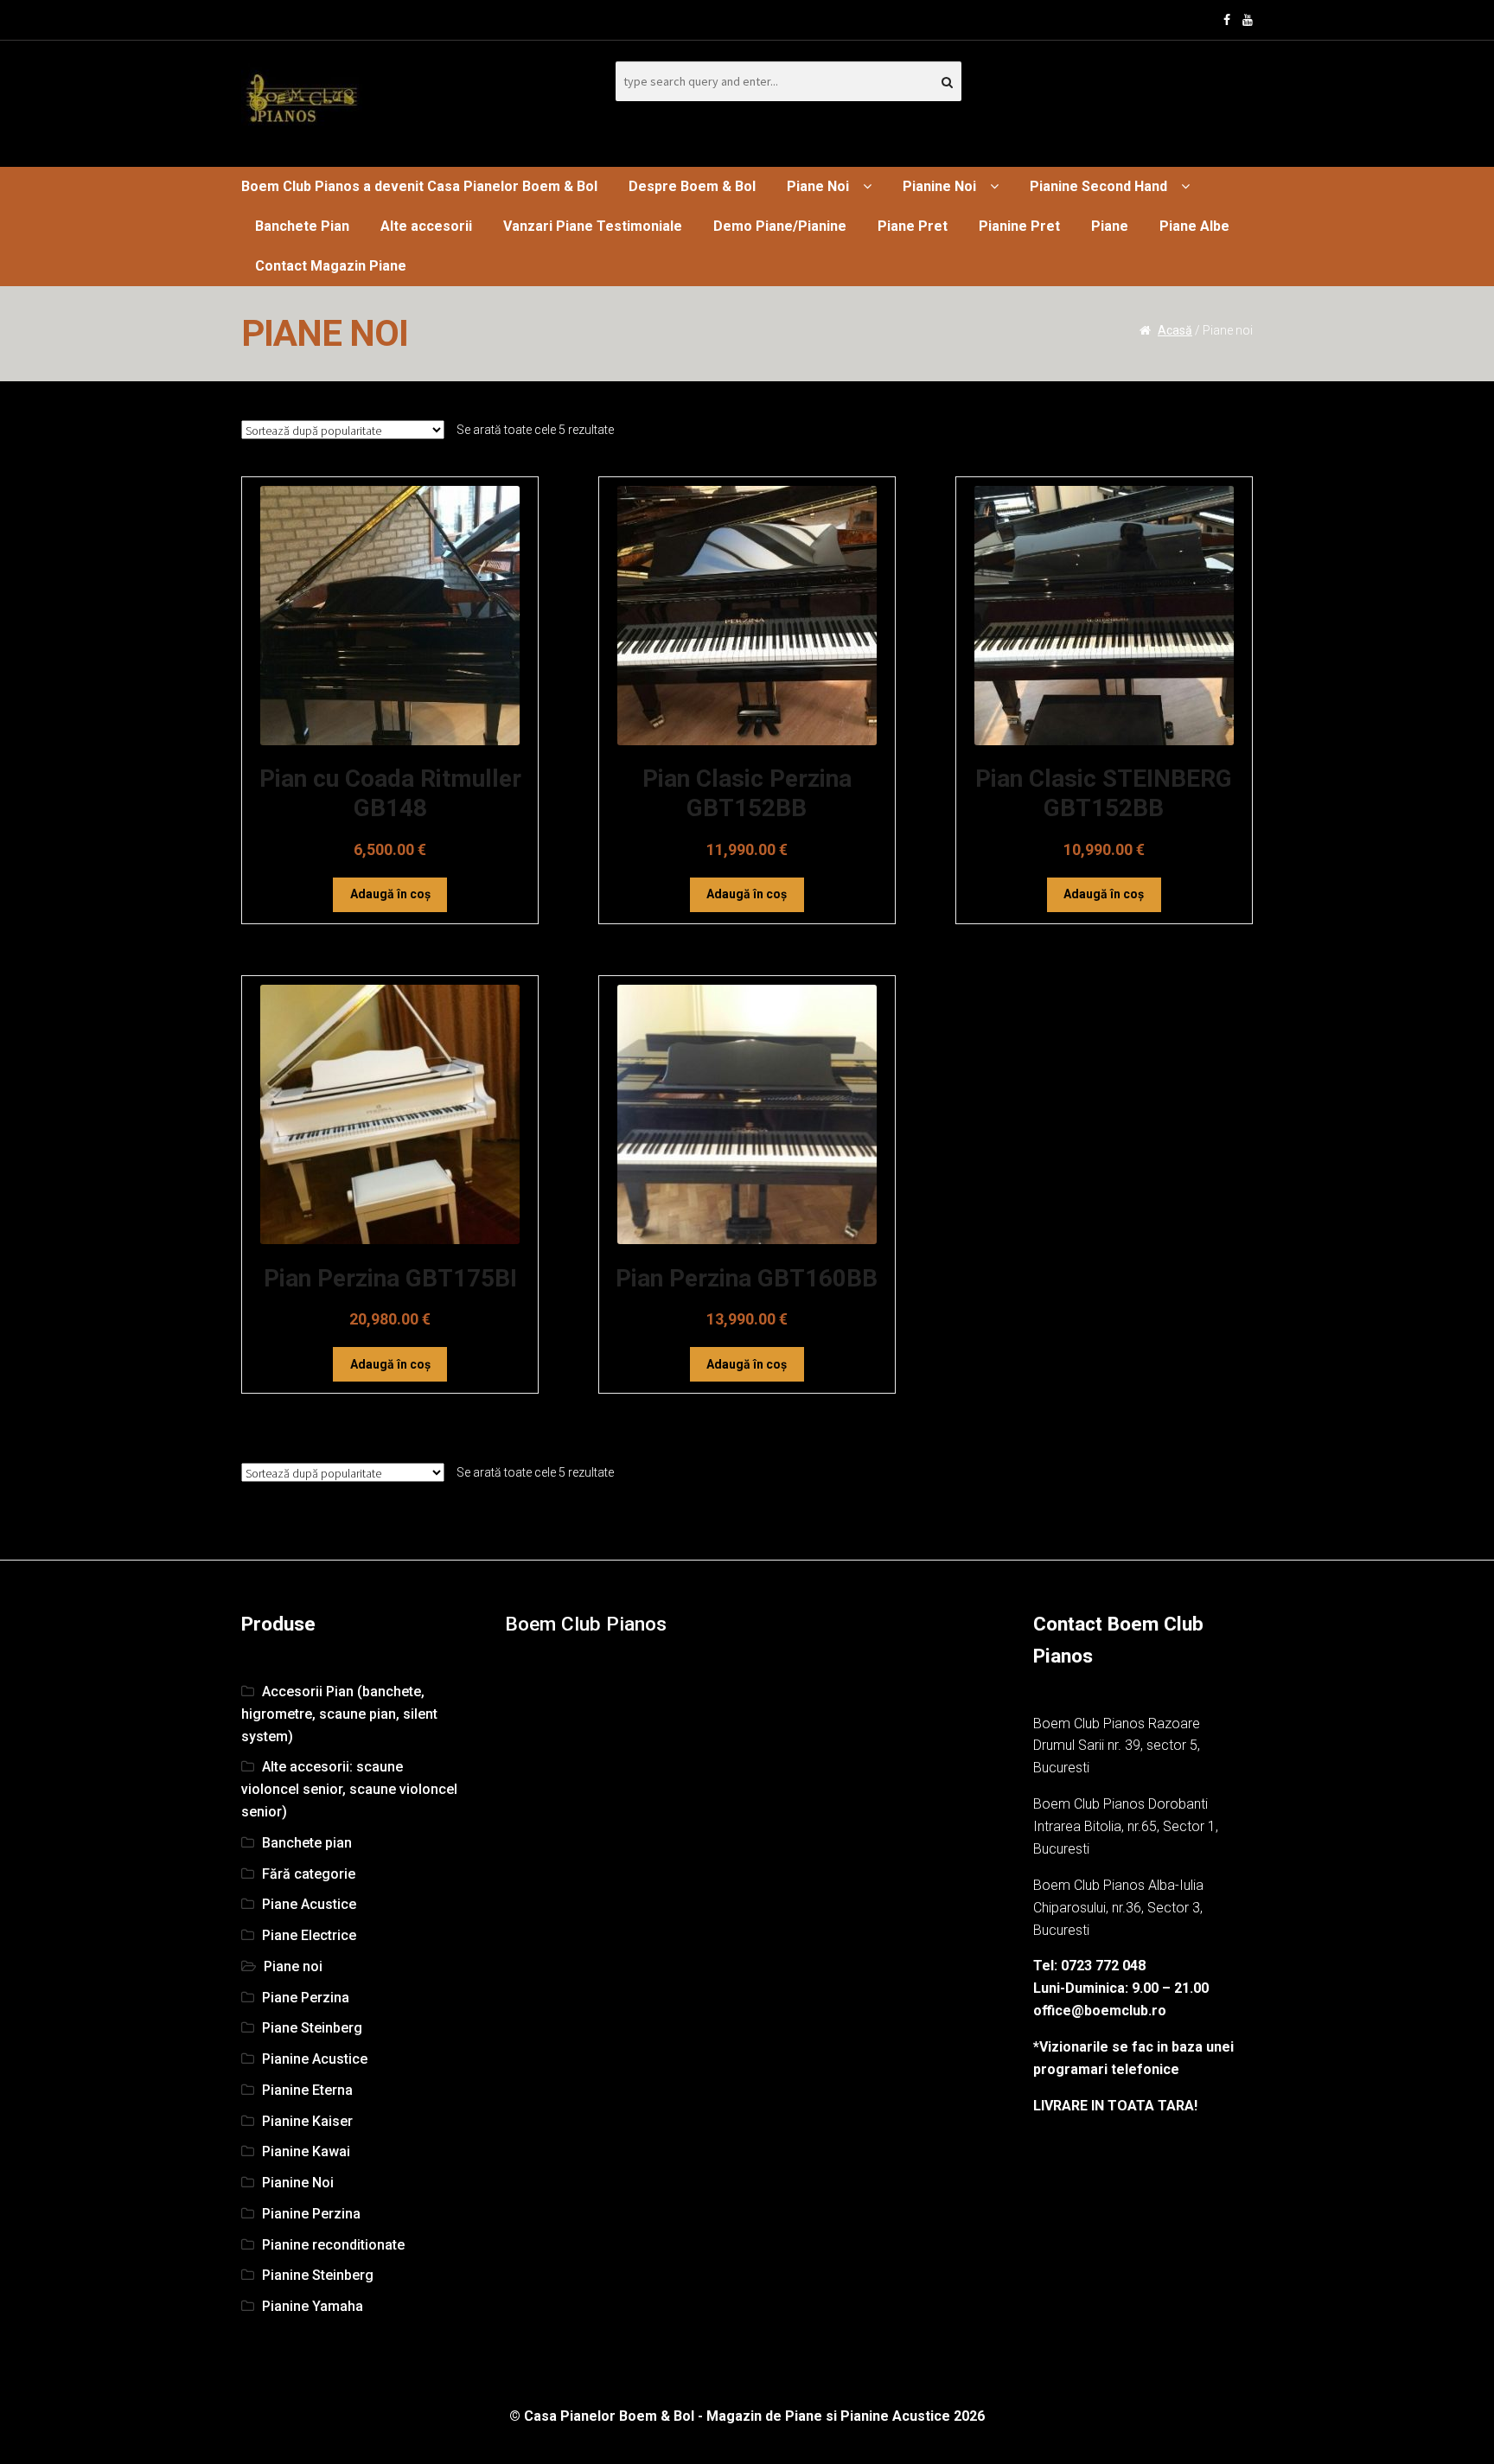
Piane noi (293, 1966)
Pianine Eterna (307, 2090)
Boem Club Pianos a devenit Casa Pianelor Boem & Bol (419, 186)
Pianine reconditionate (333, 2245)
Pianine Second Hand (1098, 186)
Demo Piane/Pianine (780, 226)
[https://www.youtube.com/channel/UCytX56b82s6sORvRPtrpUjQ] (1248, 20)
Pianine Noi (939, 186)
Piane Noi (818, 186)
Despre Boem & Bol (692, 186)
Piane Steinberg (312, 2028)
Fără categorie (309, 1874)
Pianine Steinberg (318, 2275)
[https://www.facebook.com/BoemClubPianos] (1227, 20)
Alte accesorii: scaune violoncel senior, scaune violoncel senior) (349, 1789)
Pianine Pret (1019, 226)
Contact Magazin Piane (331, 266)
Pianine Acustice (315, 2059)
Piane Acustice (309, 1904)
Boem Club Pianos (586, 1624)
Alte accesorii (426, 226)
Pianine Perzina (311, 2214)
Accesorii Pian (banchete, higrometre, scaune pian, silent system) (339, 1714)
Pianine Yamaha (313, 2306)
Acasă (1175, 330)
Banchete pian (307, 1843)
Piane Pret (913, 226)
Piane (1110, 226)
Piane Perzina (306, 1998)
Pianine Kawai (306, 2151)
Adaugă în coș (390, 894)
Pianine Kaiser (307, 2121)
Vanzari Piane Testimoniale (593, 226)
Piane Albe (1194, 226)
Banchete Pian (302, 226)
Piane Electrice (309, 1935)
